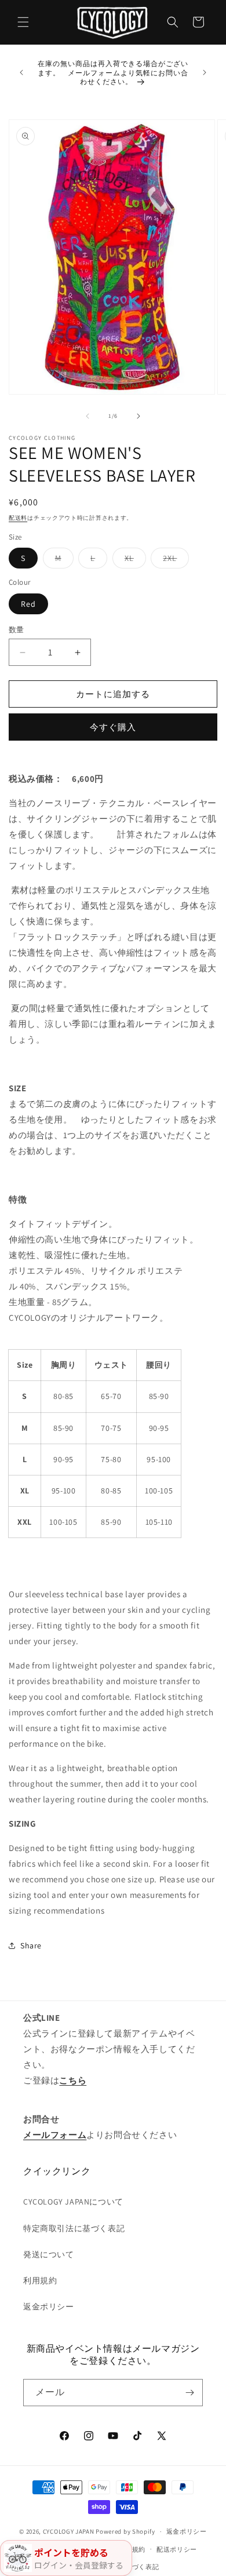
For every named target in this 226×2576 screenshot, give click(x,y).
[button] (23, 22)
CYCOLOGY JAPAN (69, 2531)
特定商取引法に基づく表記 (74, 2228)
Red (28, 604)
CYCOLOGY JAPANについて (73, 2202)
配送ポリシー (177, 2549)
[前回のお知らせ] (21, 72)
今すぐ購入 (113, 727)
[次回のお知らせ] (205, 72)
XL (133, 560)
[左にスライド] (88, 416)
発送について (49, 2254)
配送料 (18, 518)
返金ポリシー (49, 2307)
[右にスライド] (138, 416)
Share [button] (31, 1945)
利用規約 (40, 2280)
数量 (17, 630)
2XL (174, 560)
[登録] (189, 2393)
